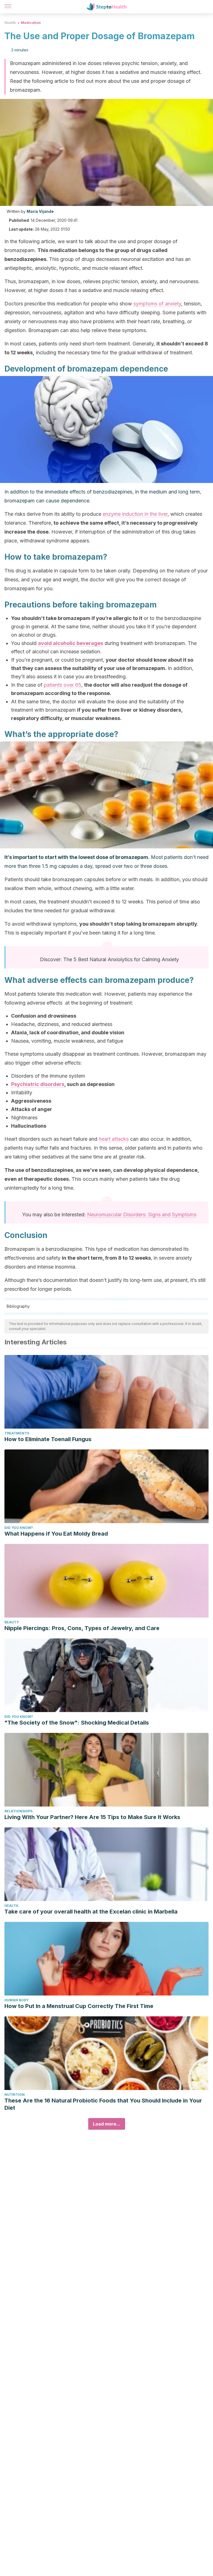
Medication (31, 23)
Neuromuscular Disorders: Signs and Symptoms (142, 1214)
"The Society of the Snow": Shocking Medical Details (77, 1723)
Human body (17, 2000)
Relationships (18, 1811)
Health (10, 23)
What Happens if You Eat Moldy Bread (56, 1534)
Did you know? (19, 1528)
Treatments (17, 1433)
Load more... (107, 2124)
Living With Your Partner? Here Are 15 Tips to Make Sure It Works (92, 1817)
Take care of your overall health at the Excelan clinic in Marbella (91, 1912)
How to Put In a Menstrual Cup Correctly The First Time (79, 2006)
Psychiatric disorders (38, 1084)
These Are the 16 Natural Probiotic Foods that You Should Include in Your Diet (103, 2104)
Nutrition (15, 2095)
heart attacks (114, 1139)
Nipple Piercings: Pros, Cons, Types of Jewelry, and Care (82, 1628)
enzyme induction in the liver (135, 514)
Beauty (12, 1622)
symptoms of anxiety (157, 304)
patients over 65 (63, 685)
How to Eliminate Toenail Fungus (48, 1439)
